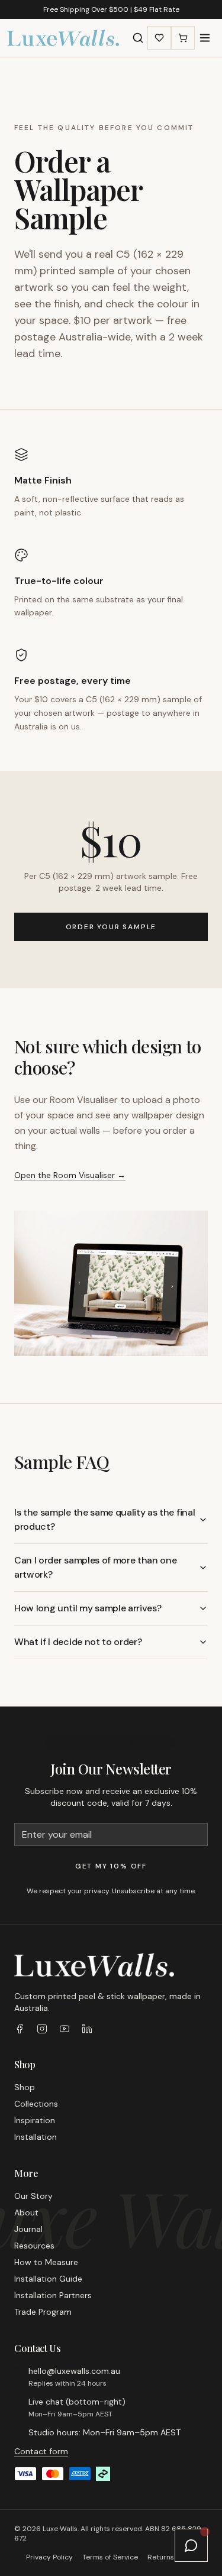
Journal (28, 2229)
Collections (36, 2104)
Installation (36, 2137)
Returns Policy (172, 2557)
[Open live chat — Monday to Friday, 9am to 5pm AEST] (191, 2545)
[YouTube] (65, 2029)
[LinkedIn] (87, 2029)
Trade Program (43, 2312)
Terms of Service (110, 2557)
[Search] (138, 38)
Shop (25, 2087)
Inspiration (35, 2120)
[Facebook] (20, 2029)
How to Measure (46, 2262)
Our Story (33, 2196)
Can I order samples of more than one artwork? (95, 1567)
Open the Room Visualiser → (70, 1175)
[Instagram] (42, 2029)
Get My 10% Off (111, 1866)
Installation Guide (48, 2279)
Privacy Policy (49, 2557)
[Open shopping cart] (183, 38)
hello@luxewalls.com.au (74, 2371)
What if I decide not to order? (78, 1642)
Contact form (41, 2451)
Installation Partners (53, 2295)
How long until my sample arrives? (88, 1608)
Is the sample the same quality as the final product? (104, 1519)
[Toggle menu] (205, 38)
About (26, 2212)
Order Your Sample (111, 927)
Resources (34, 2246)
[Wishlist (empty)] (159, 38)
